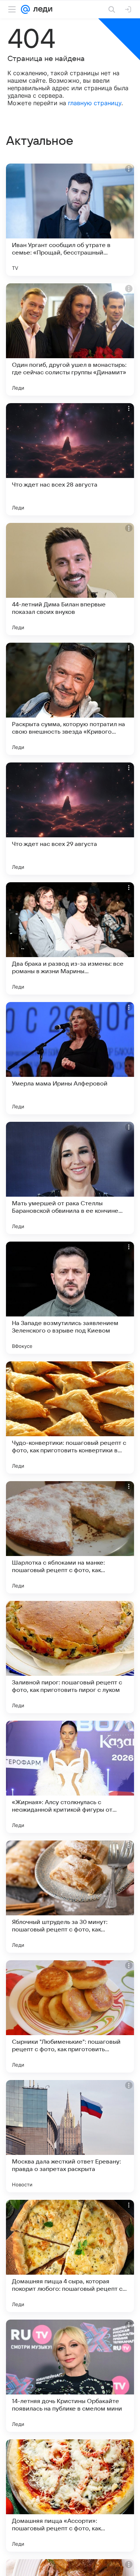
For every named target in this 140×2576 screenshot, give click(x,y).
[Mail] (25, 9)
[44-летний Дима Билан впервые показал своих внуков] (70, 579)
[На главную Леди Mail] (41, 9)
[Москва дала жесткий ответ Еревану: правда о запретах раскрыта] (70, 2136)
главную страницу (95, 103)
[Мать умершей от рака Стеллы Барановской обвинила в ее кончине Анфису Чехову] (70, 1178)
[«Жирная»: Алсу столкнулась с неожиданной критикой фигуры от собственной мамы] (70, 1777)
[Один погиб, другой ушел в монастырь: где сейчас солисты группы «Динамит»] (70, 339)
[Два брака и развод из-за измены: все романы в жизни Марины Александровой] (70, 938)
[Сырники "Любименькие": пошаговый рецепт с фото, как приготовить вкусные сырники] (70, 2016)
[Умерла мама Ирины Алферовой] (70, 1058)
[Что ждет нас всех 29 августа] (70, 819)
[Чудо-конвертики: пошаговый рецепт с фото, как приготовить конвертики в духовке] (70, 1418)
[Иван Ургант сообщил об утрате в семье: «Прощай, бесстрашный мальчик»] (70, 220)
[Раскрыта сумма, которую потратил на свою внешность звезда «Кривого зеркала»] (70, 699)
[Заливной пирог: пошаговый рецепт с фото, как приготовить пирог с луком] (70, 1657)
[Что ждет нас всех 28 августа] (70, 459)
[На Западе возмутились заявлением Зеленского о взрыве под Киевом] (70, 1298)
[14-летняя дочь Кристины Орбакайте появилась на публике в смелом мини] (70, 2376)
